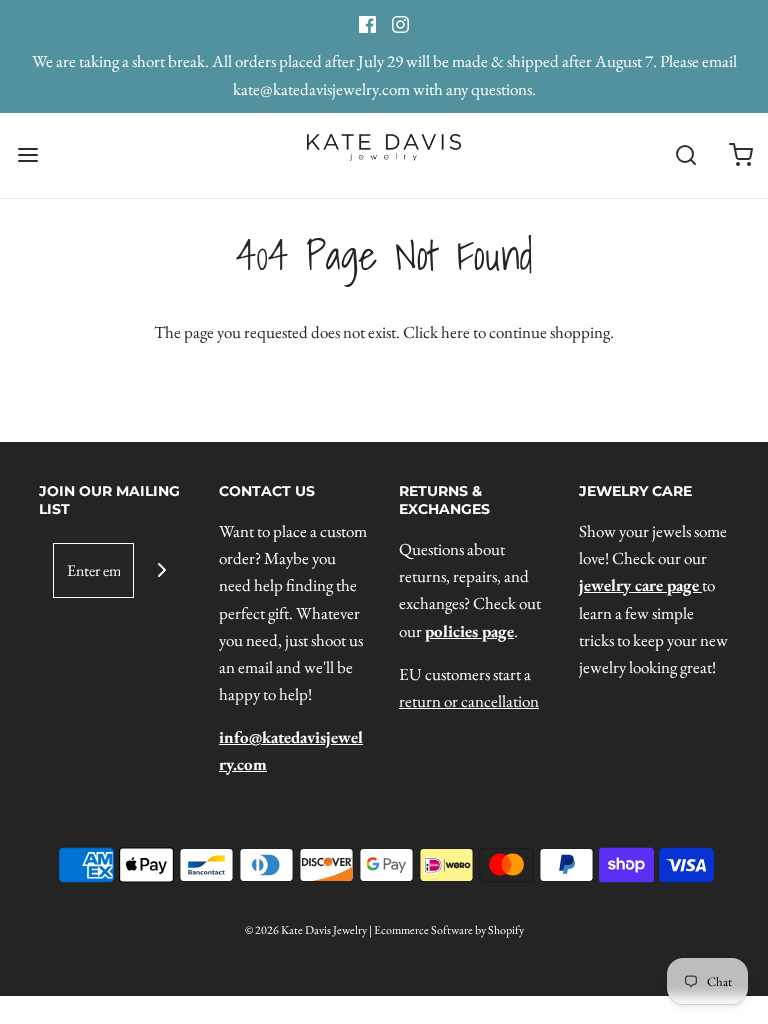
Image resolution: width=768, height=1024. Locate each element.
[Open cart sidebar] (740, 155)
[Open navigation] (27, 155)
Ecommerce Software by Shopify (449, 930)
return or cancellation (469, 701)
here (455, 332)
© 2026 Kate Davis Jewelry (306, 930)
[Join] (161, 570)
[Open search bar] (685, 155)
